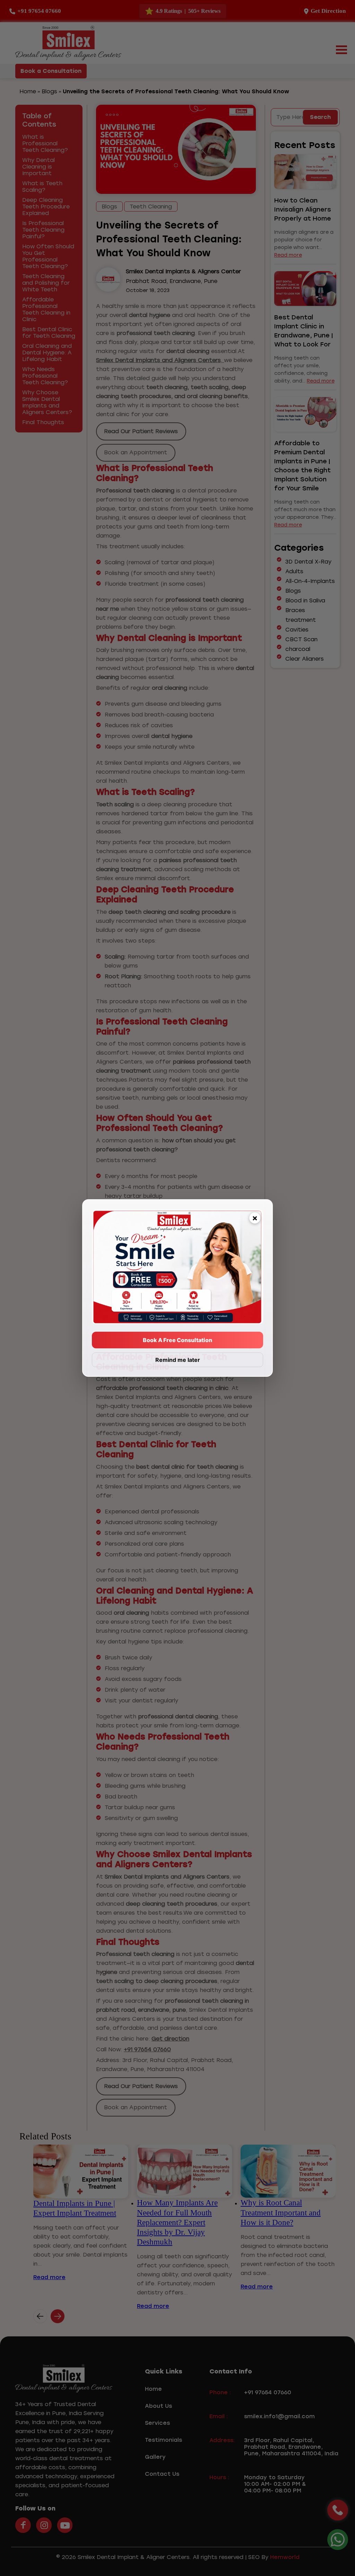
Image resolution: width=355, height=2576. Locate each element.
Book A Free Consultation (177, 1340)
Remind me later (178, 1360)
